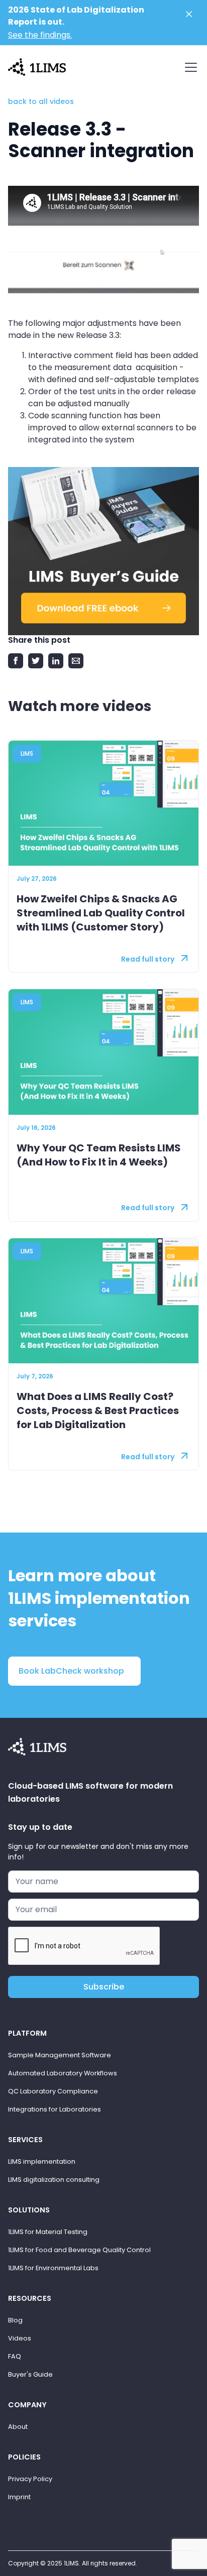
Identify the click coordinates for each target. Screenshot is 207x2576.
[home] (37, 66)
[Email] (76, 661)
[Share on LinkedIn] (56, 661)
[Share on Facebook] (16, 661)
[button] (189, 67)
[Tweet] (36, 661)
